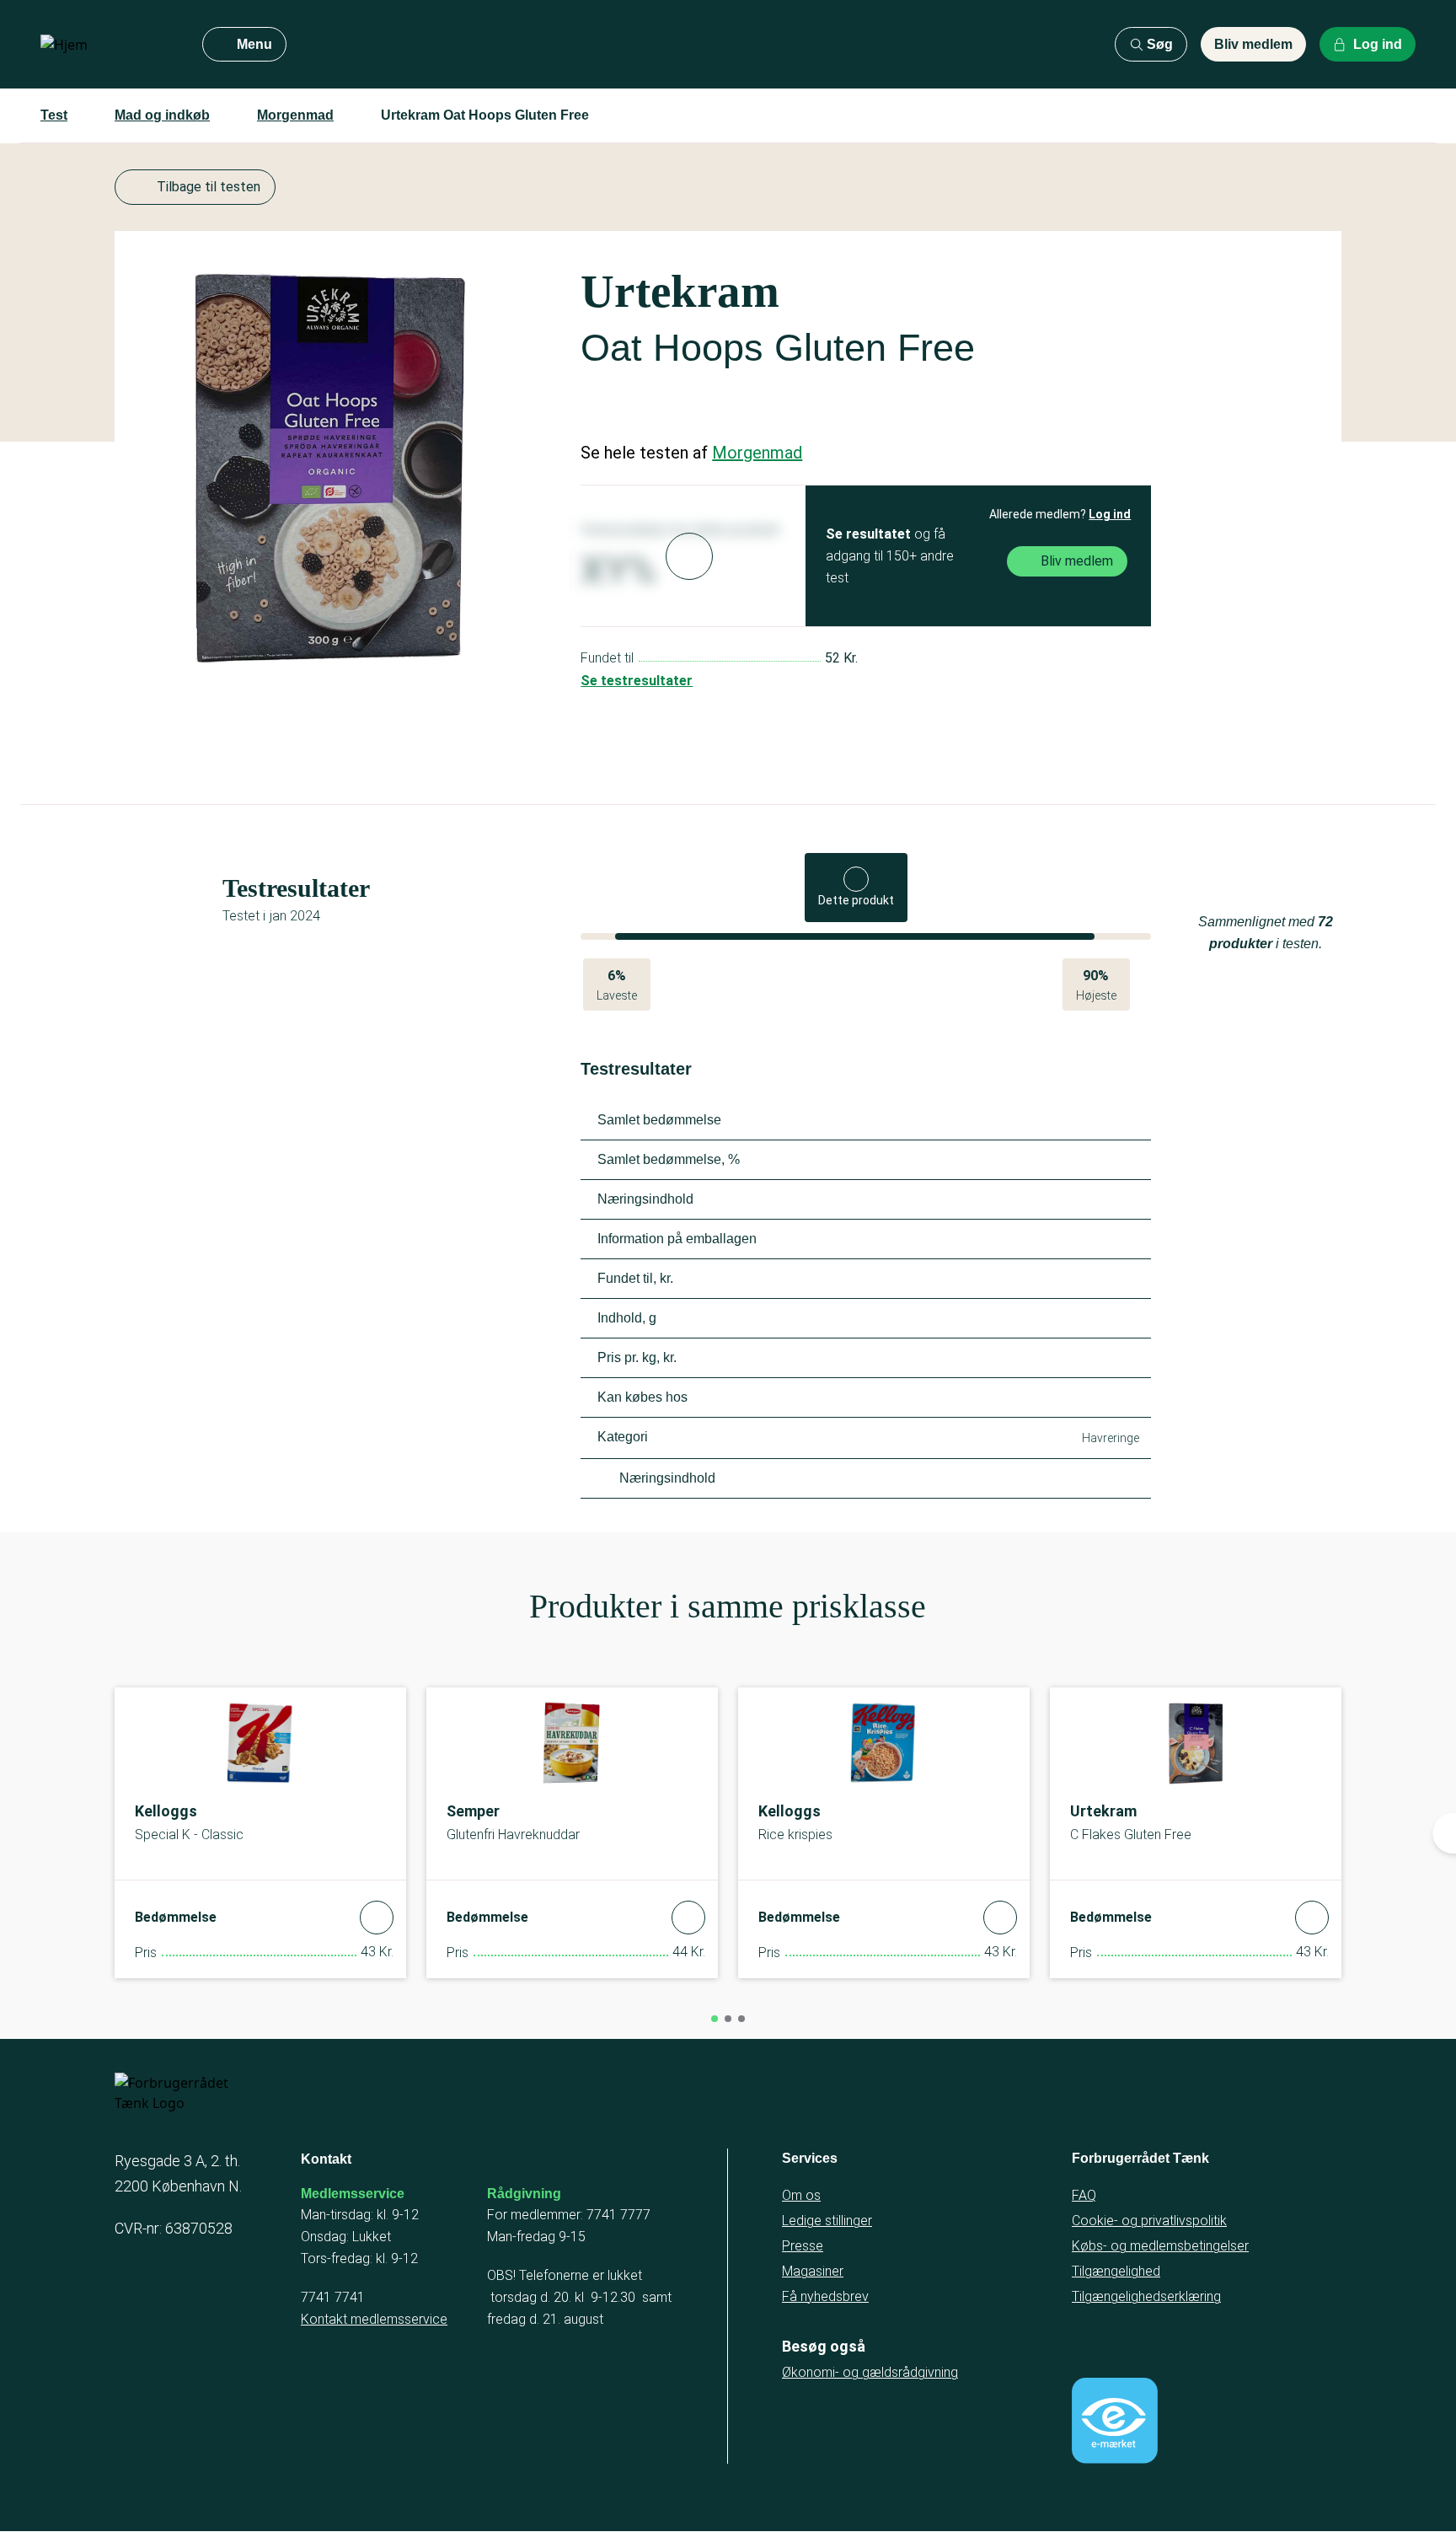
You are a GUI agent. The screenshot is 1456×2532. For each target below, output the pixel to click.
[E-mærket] (1115, 2421)
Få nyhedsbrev (825, 2296)
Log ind (1110, 514)
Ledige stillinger (827, 2221)
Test (54, 115)
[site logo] (108, 45)
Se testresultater (637, 681)
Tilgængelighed (1116, 2271)
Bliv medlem (1253, 44)
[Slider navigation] (715, 2019)
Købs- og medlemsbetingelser (1160, 2246)
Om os (801, 2195)
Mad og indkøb (162, 115)
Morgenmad (295, 115)
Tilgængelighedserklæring (1146, 2296)
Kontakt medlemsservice (374, 2319)
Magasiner (813, 2271)
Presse (803, 2246)
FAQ (1084, 2195)
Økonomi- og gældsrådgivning (870, 2372)
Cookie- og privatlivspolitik (1149, 2221)
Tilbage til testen (209, 187)
